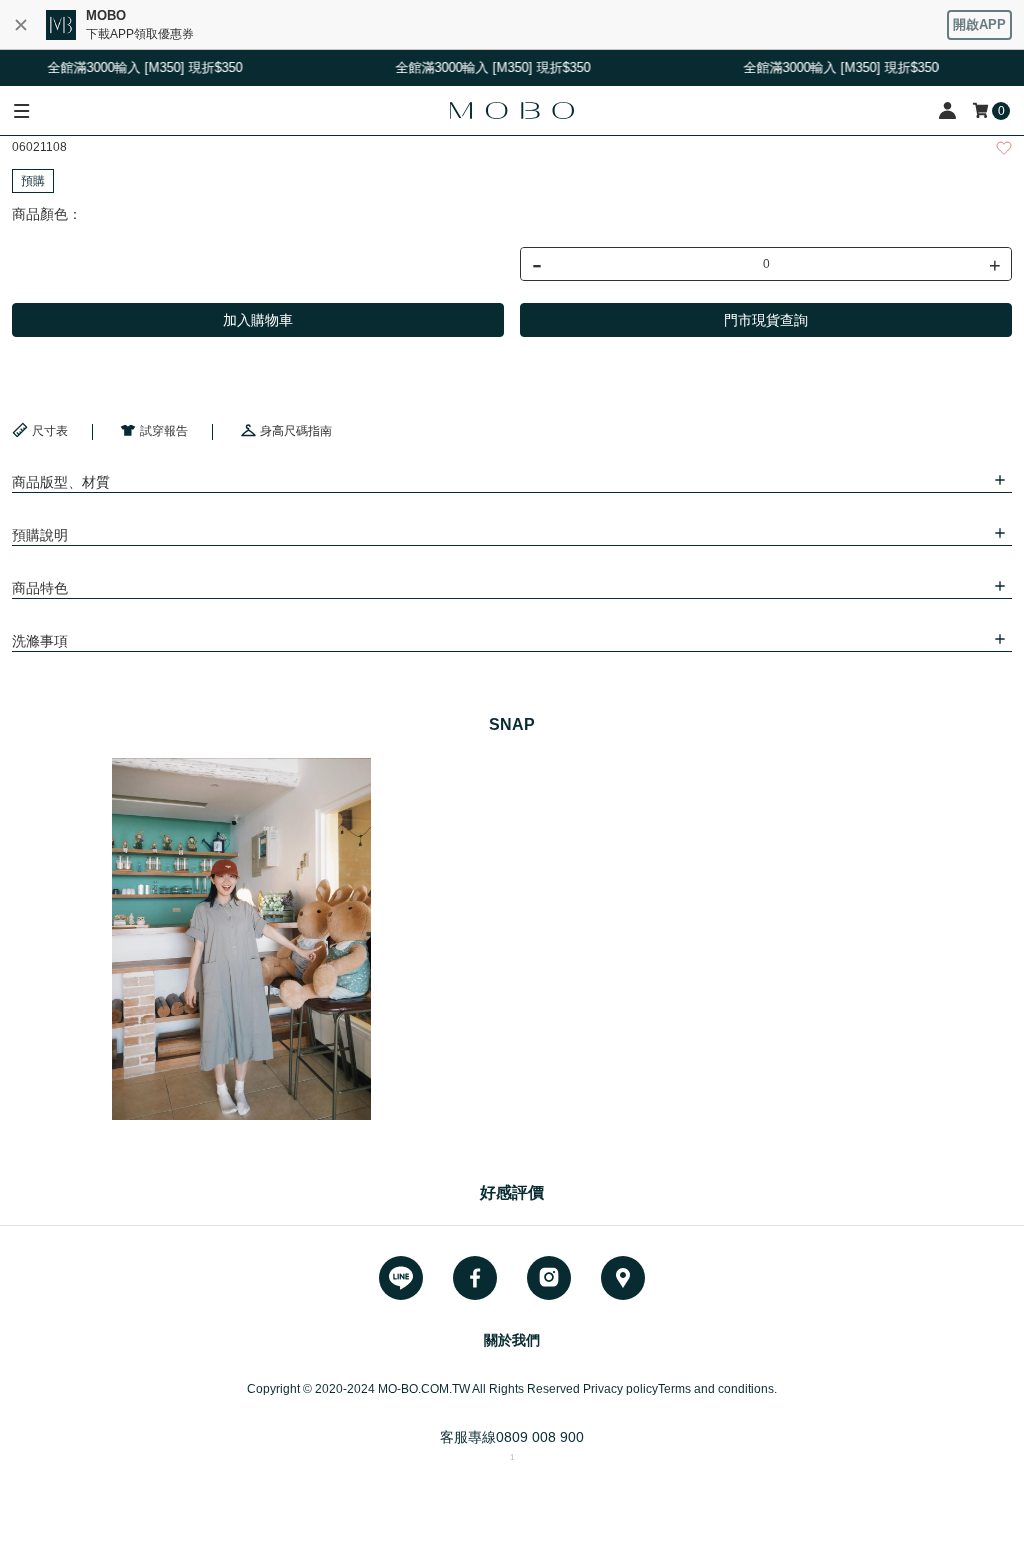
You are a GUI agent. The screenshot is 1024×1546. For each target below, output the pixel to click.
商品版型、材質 (61, 482)
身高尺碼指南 (296, 431)
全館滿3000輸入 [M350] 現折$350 (136, 67)
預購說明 (40, 535)
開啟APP (979, 24)
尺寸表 (50, 431)
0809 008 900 (540, 1437)
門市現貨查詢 (766, 320)
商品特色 (40, 588)
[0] (982, 110)
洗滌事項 (40, 641)
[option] (241, 939)
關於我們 (512, 1340)
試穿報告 (164, 431)
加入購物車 (258, 320)
